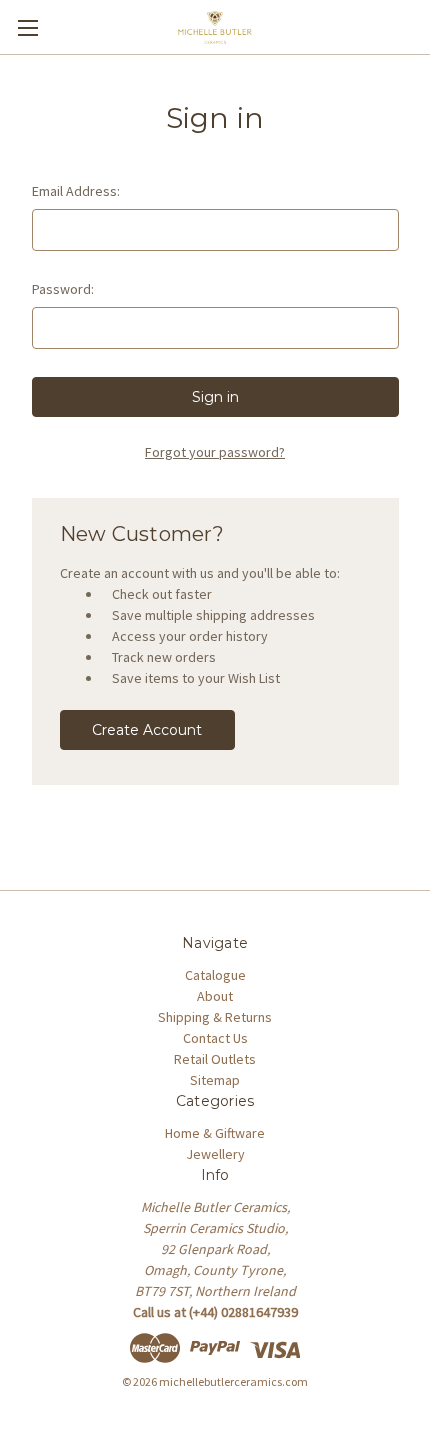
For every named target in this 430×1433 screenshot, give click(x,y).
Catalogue (215, 975)
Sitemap (215, 1080)
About (215, 996)
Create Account (147, 730)
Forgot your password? (215, 452)
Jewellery (215, 1154)
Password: (63, 289)
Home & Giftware (215, 1133)
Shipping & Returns (215, 1017)
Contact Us (215, 1038)
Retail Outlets (215, 1059)
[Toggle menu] (27, 27)
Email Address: (76, 191)
